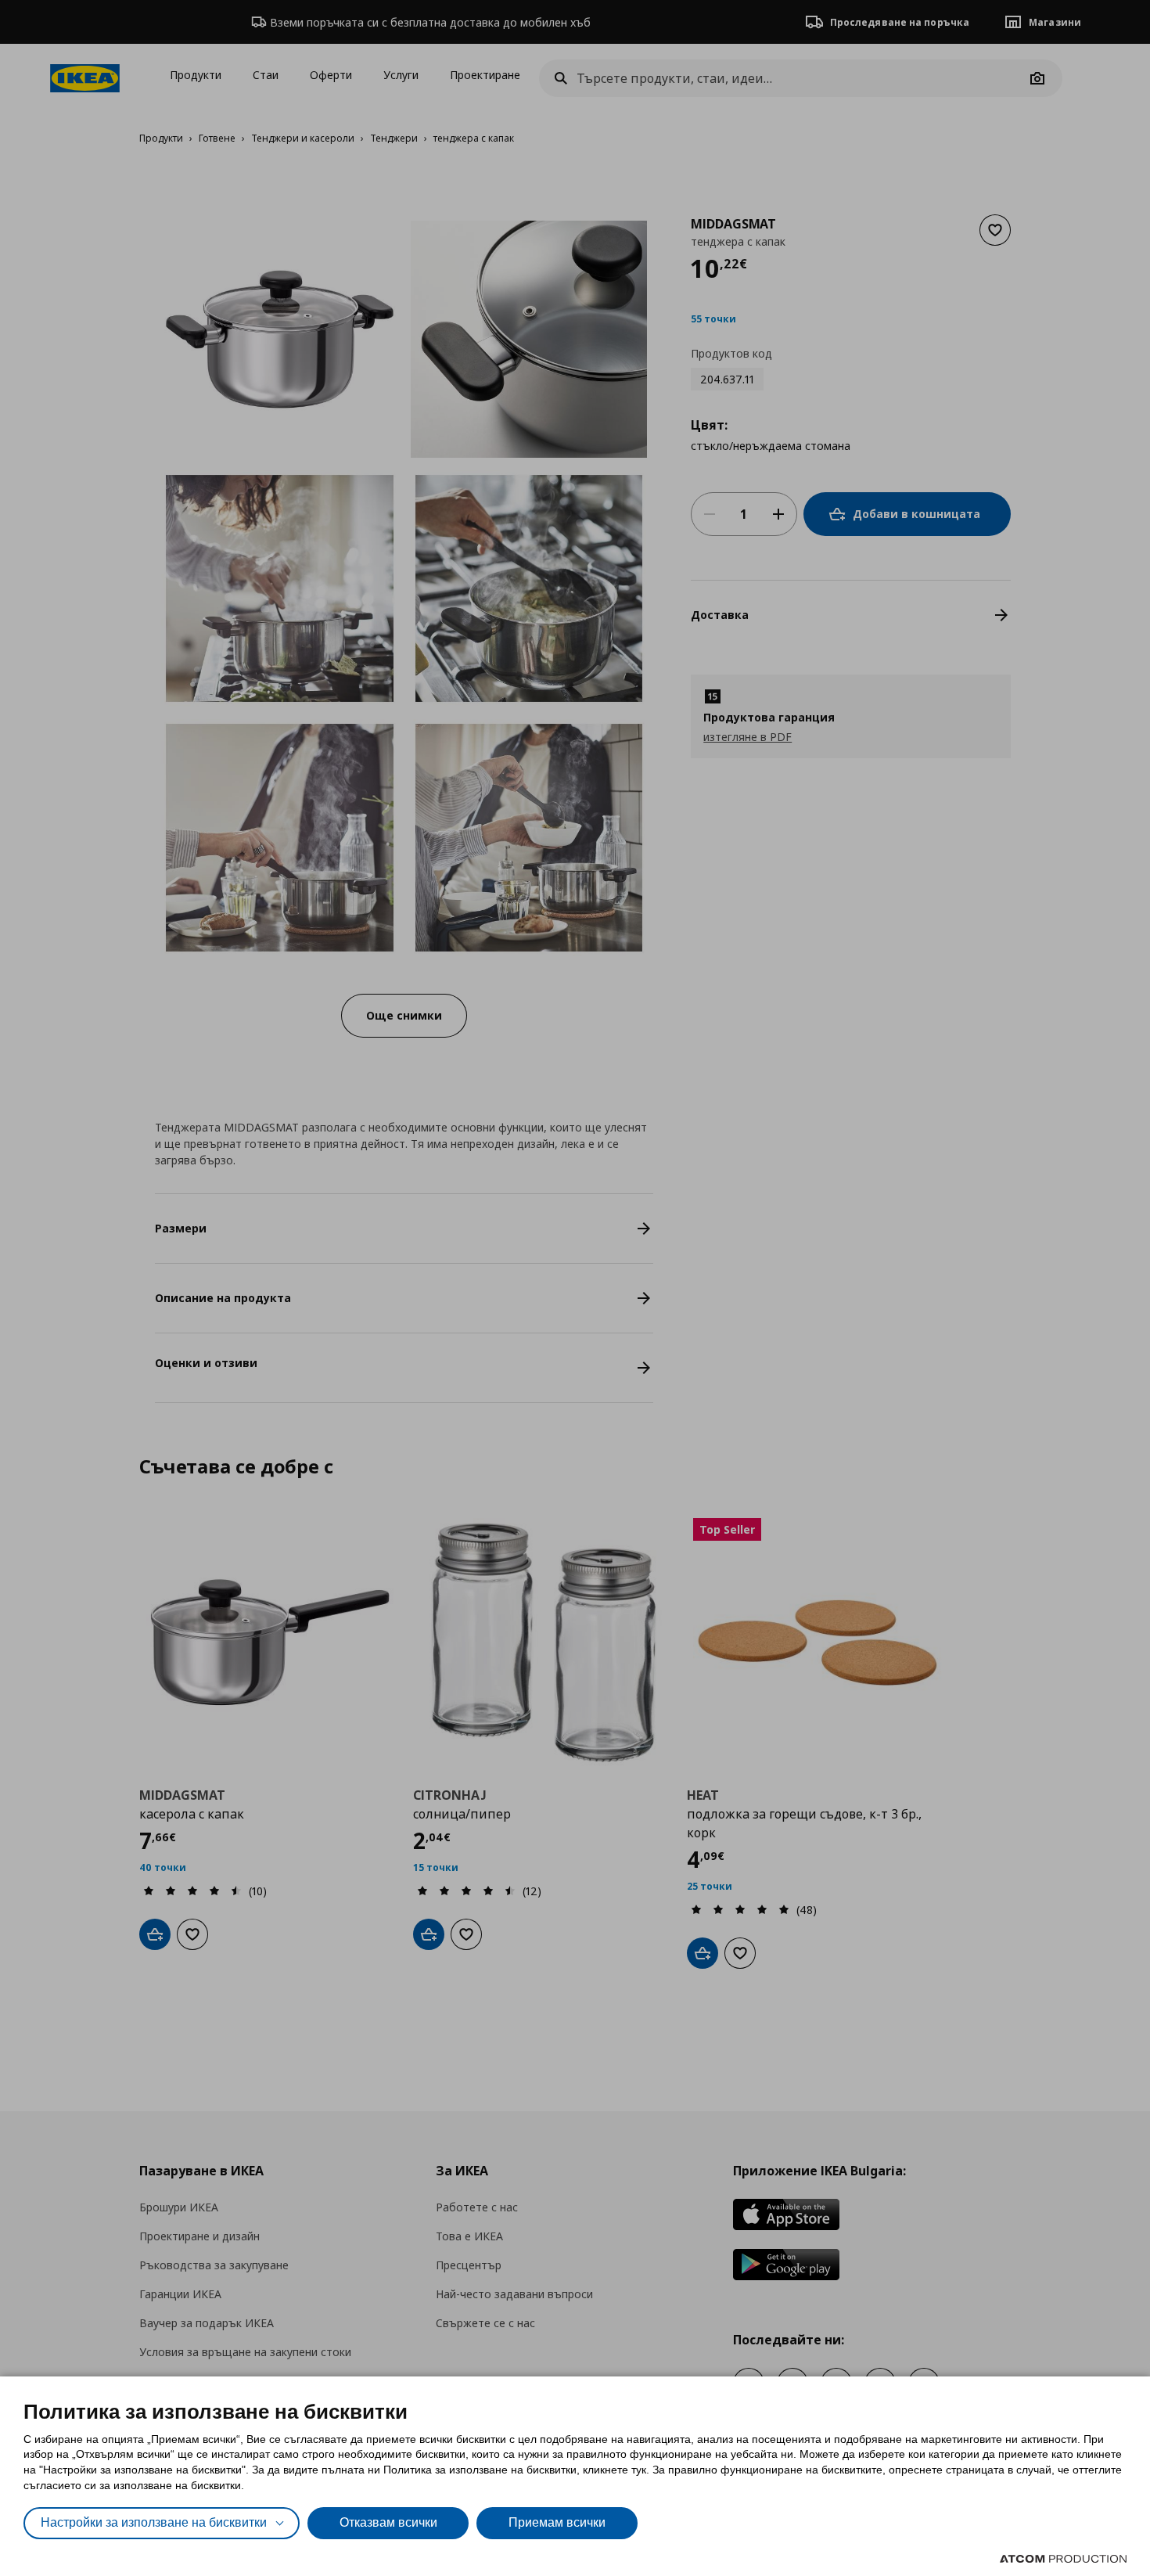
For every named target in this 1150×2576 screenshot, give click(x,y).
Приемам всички (557, 2522)
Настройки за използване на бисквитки (154, 2522)
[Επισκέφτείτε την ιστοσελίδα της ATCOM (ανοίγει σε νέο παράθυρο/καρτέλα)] (1063, 2559)
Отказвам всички (388, 2522)
